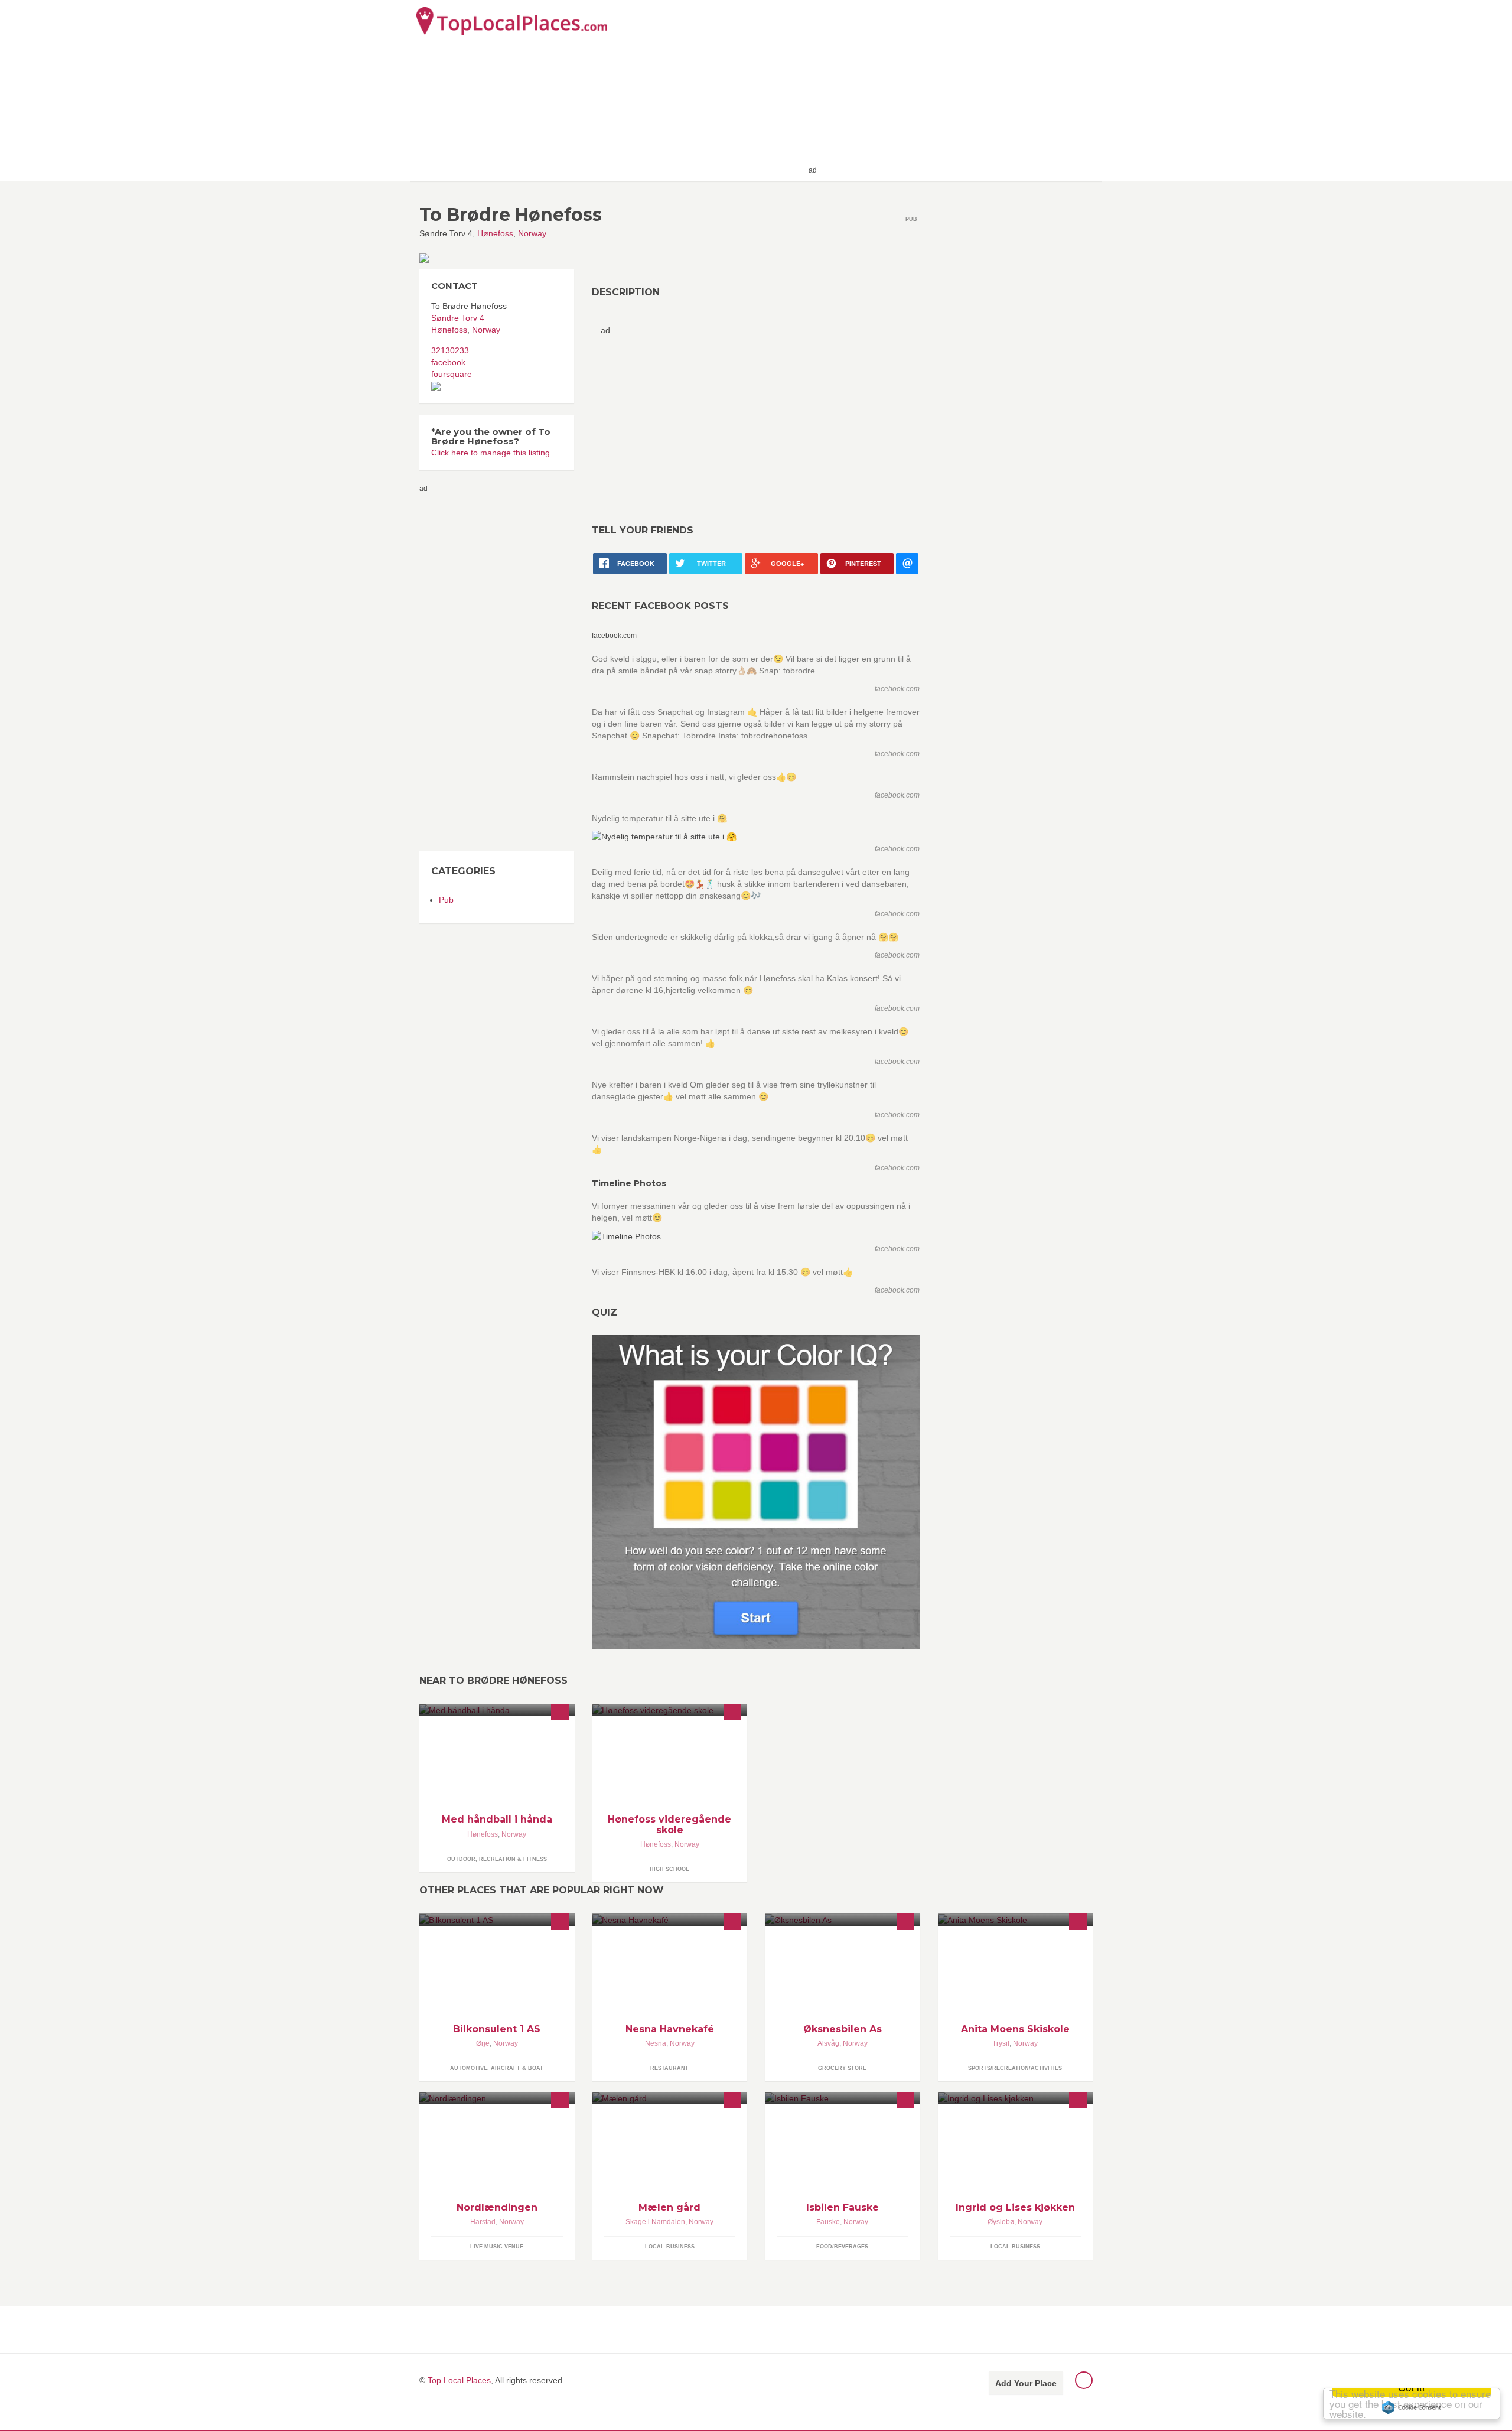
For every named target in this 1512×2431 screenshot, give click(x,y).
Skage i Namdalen (655, 2222)
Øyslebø (1001, 2222)
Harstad (483, 2222)
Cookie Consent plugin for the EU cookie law (1412, 2407)
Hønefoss (495, 233)
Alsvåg (828, 2043)
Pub (446, 900)
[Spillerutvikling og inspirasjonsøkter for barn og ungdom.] (497, 1710)
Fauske (828, 2222)
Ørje (483, 2043)
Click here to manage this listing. (492, 453)
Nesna (656, 2043)
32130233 (450, 350)
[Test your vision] (756, 1492)
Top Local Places (459, 2380)
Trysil (1001, 2043)
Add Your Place (1026, 2383)
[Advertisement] (957, 90)
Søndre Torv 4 (458, 318)
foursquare (452, 374)
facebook (448, 362)
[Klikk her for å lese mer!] (670, 1710)
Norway (532, 233)
